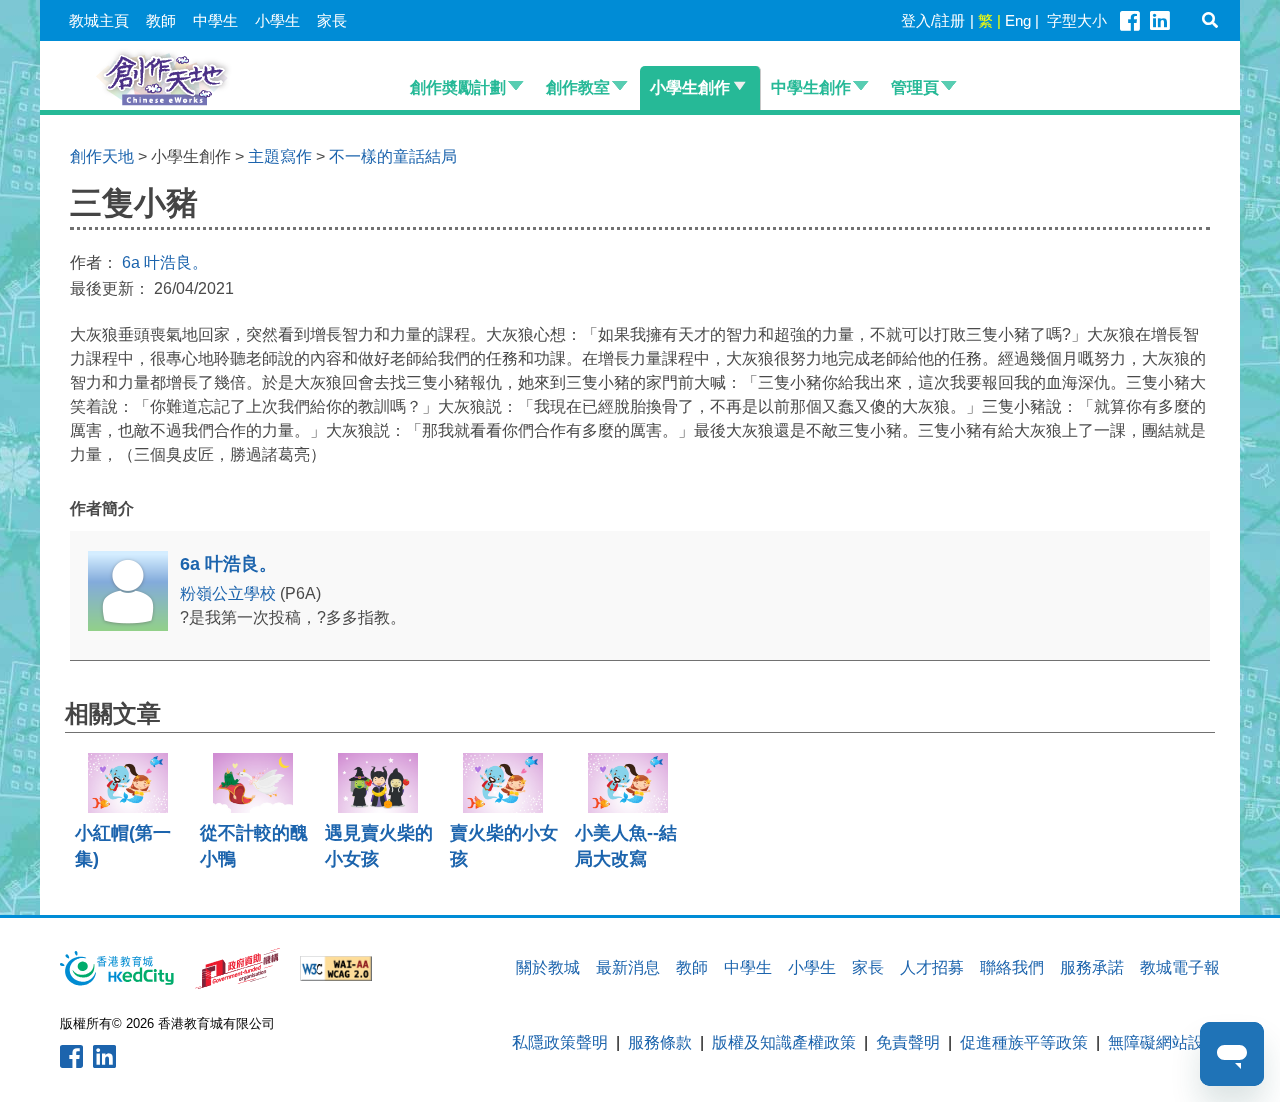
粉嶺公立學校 (230, 593)
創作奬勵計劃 (458, 87)
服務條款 (660, 1042)
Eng (1018, 20)
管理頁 (915, 87)
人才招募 (932, 967)
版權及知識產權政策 (784, 1042)
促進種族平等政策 (1024, 1042)
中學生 (215, 20)
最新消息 (628, 967)
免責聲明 (908, 1042)
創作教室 (578, 87)
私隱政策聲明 (560, 1042)
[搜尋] (1210, 20)
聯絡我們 (1012, 967)
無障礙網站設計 (1164, 1042)
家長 (332, 20)
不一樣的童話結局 (393, 156)
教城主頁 (99, 20)
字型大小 (1077, 20)
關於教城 (548, 967)
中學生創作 (811, 87)
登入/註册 (933, 20)
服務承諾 (1092, 967)
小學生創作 (690, 87)
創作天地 (102, 156)
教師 (161, 20)
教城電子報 (1180, 967)
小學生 (277, 20)
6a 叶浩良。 (165, 262)
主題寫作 (280, 156)
